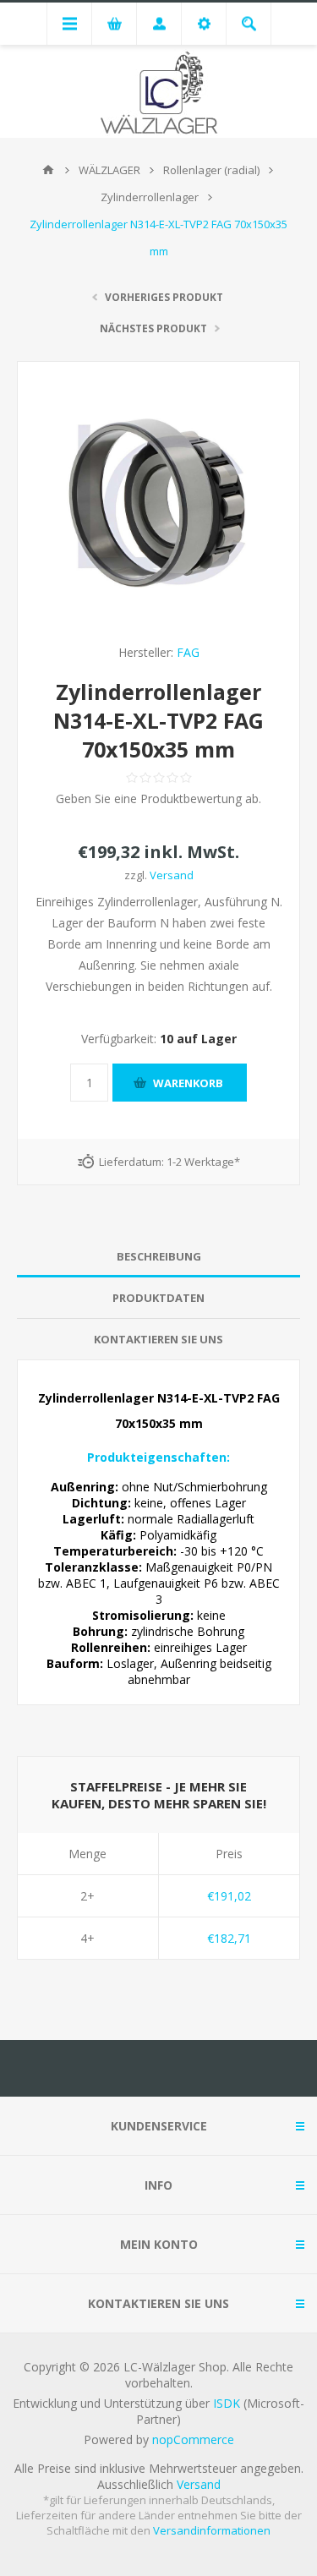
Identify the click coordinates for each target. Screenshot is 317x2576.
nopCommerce (193, 2439)
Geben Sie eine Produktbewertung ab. (158, 799)
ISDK (227, 2403)
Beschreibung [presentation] (159, 1256)
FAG (188, 652)
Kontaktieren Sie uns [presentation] (158, 1339)
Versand (172, 875)
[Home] (48, 170)
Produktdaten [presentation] (158, 1298)
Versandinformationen (212, 2530)
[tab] (158, 1257)
